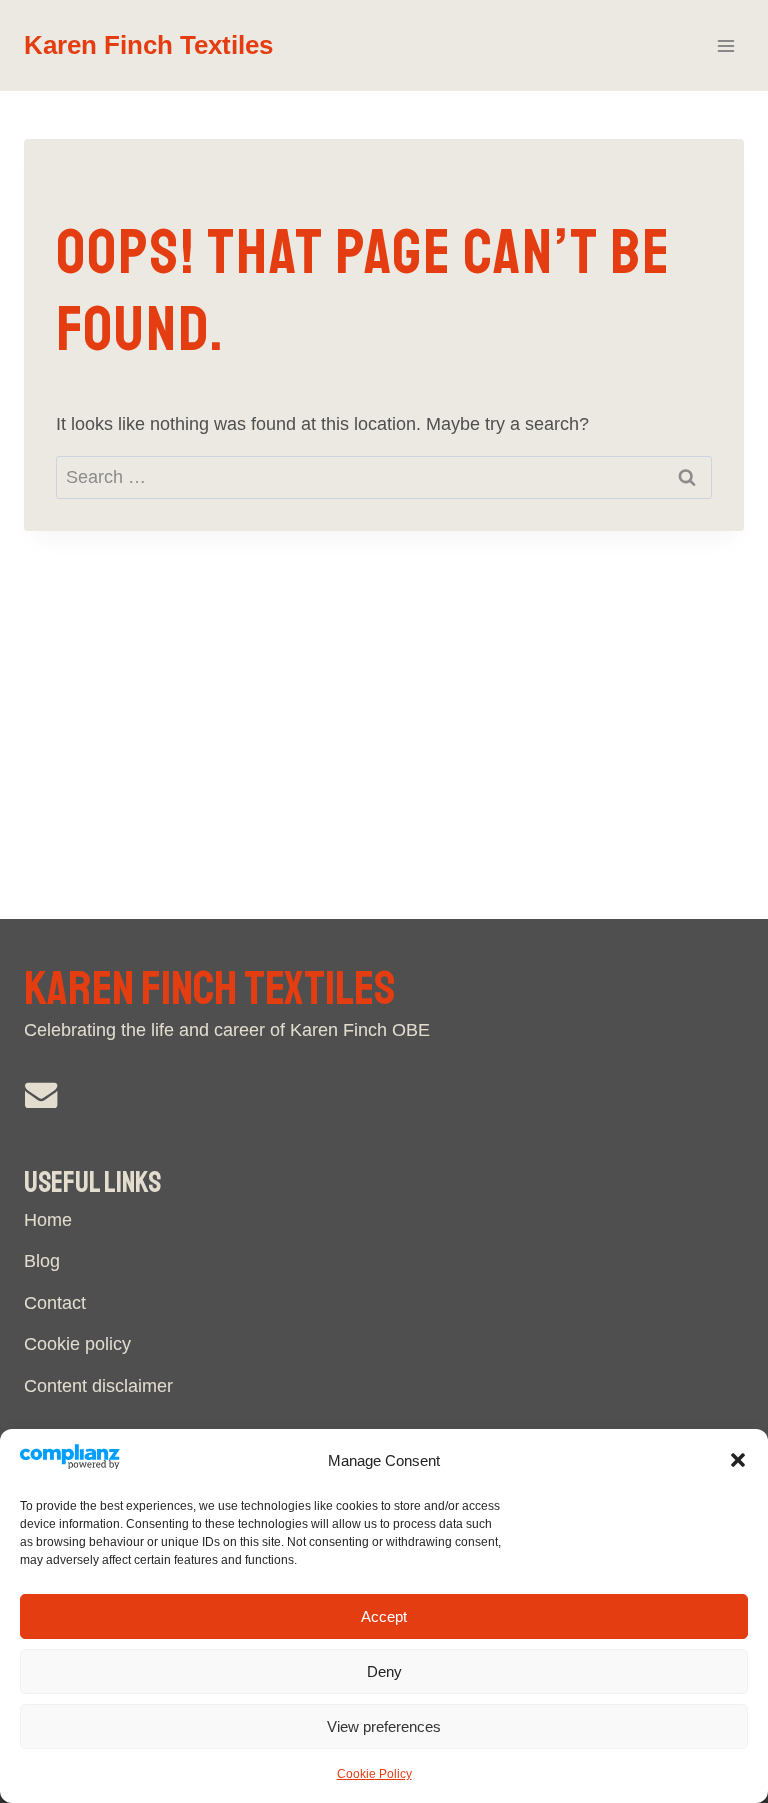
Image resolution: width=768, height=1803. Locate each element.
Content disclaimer (98, 1386)
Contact (55, 1303)
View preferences (384, 1726)
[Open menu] (725, 45)
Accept (384, 1616)
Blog (42, 1261)
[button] (738, 1460)
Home (48, 1220)
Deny (384, 1671)
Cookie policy (77, 1344)
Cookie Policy (374, 1774)
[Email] (41, 1094)
